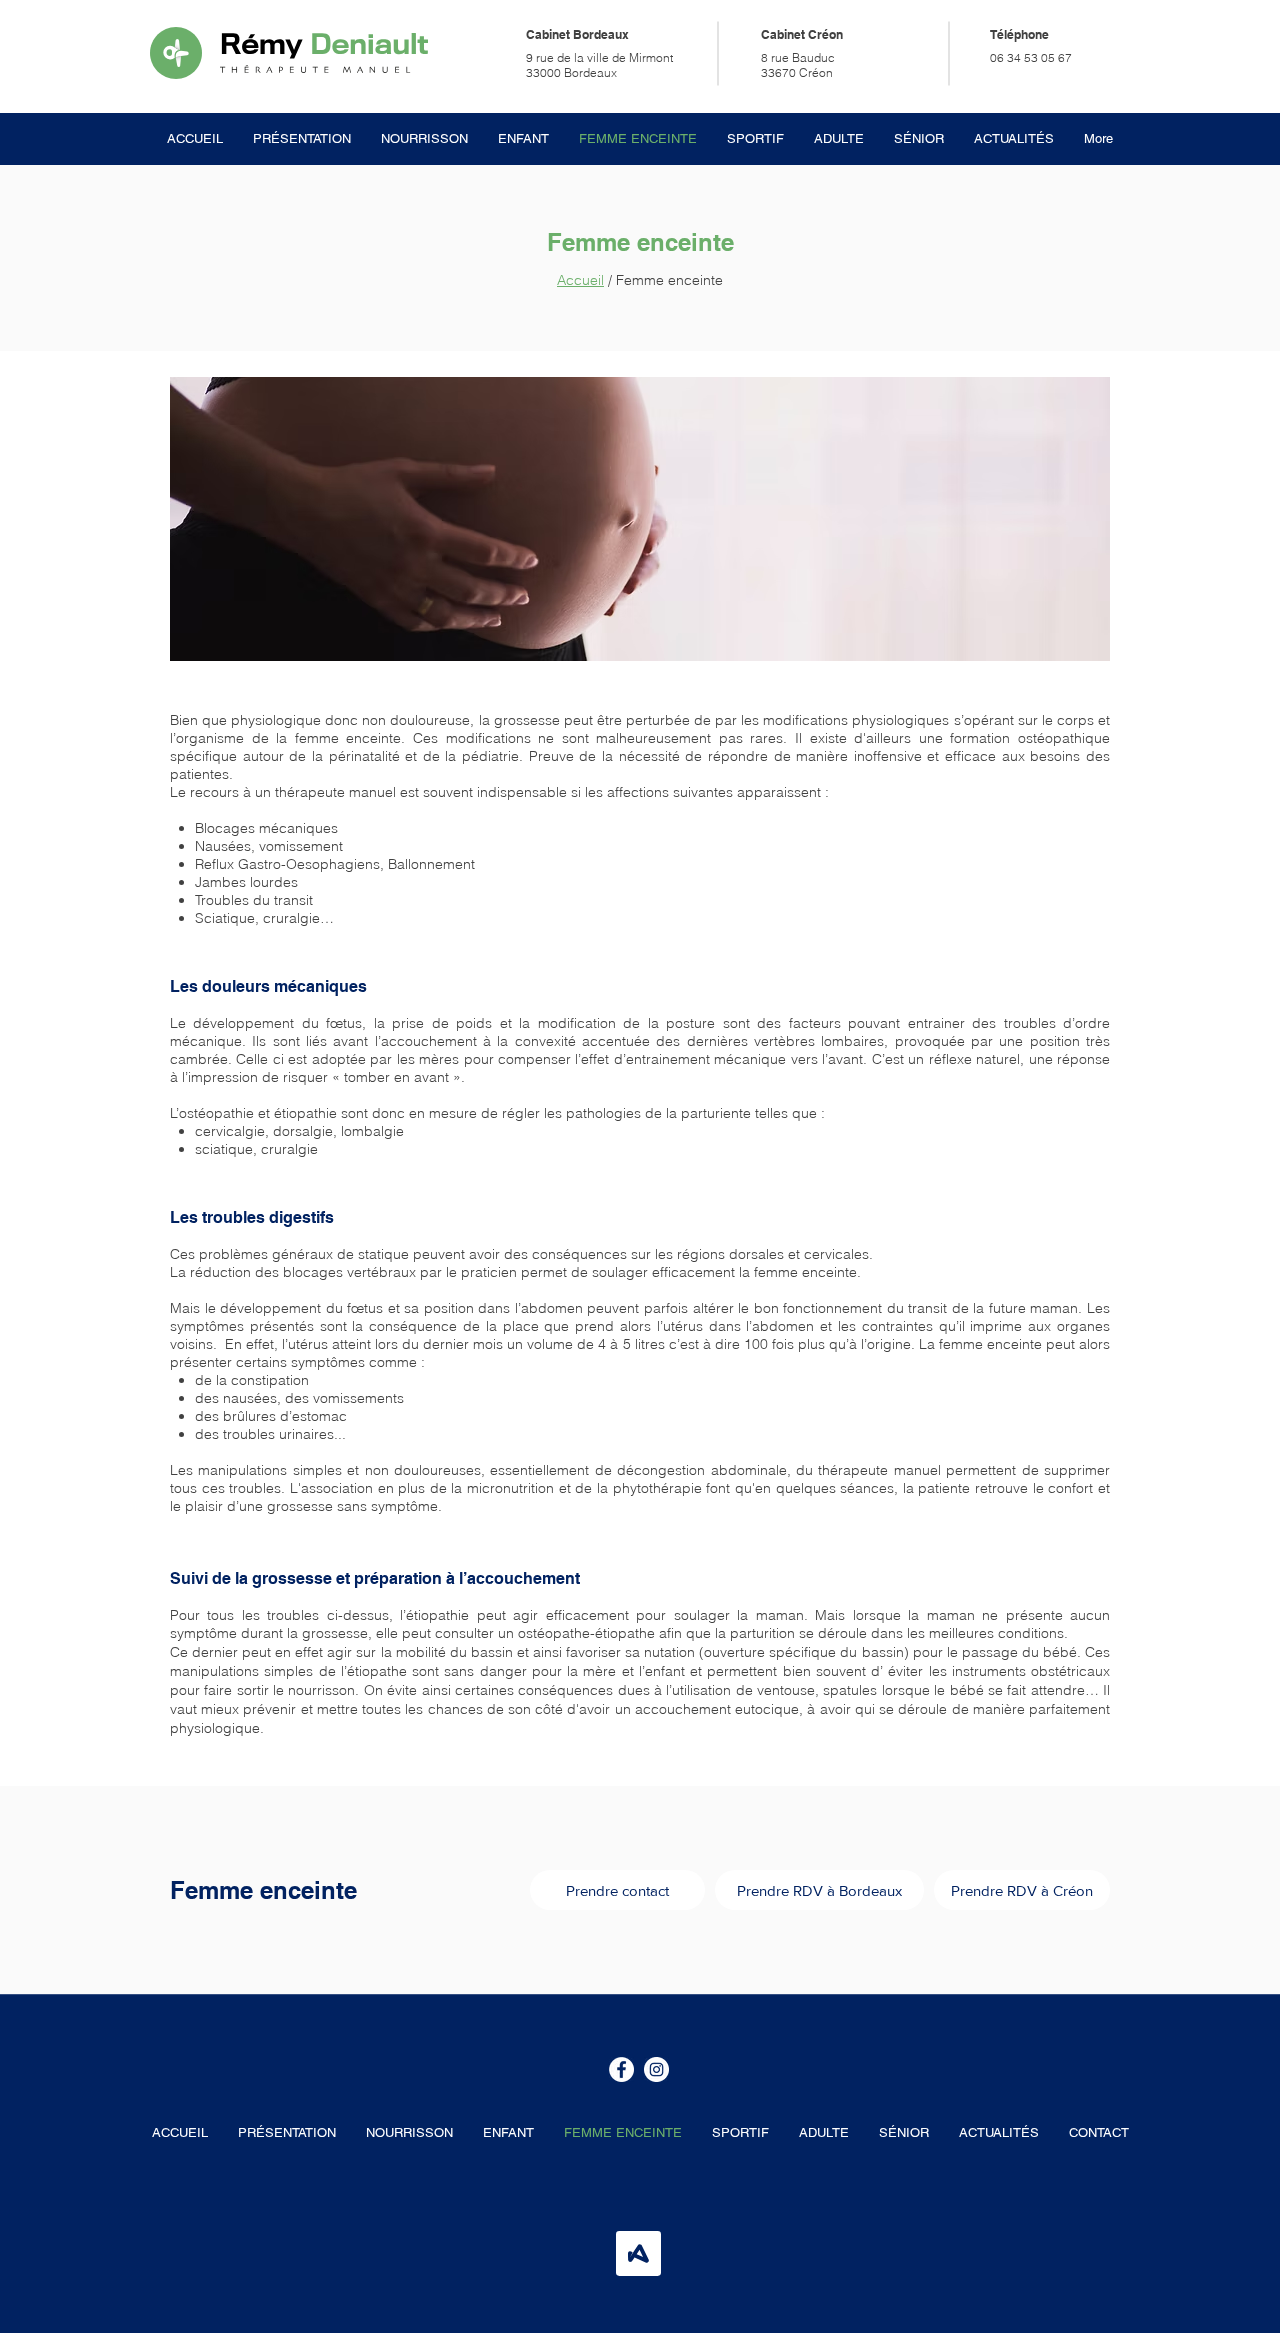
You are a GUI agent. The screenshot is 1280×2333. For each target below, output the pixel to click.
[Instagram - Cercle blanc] (656, 2069)
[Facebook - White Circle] (621, 2069)
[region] (640, 519)
